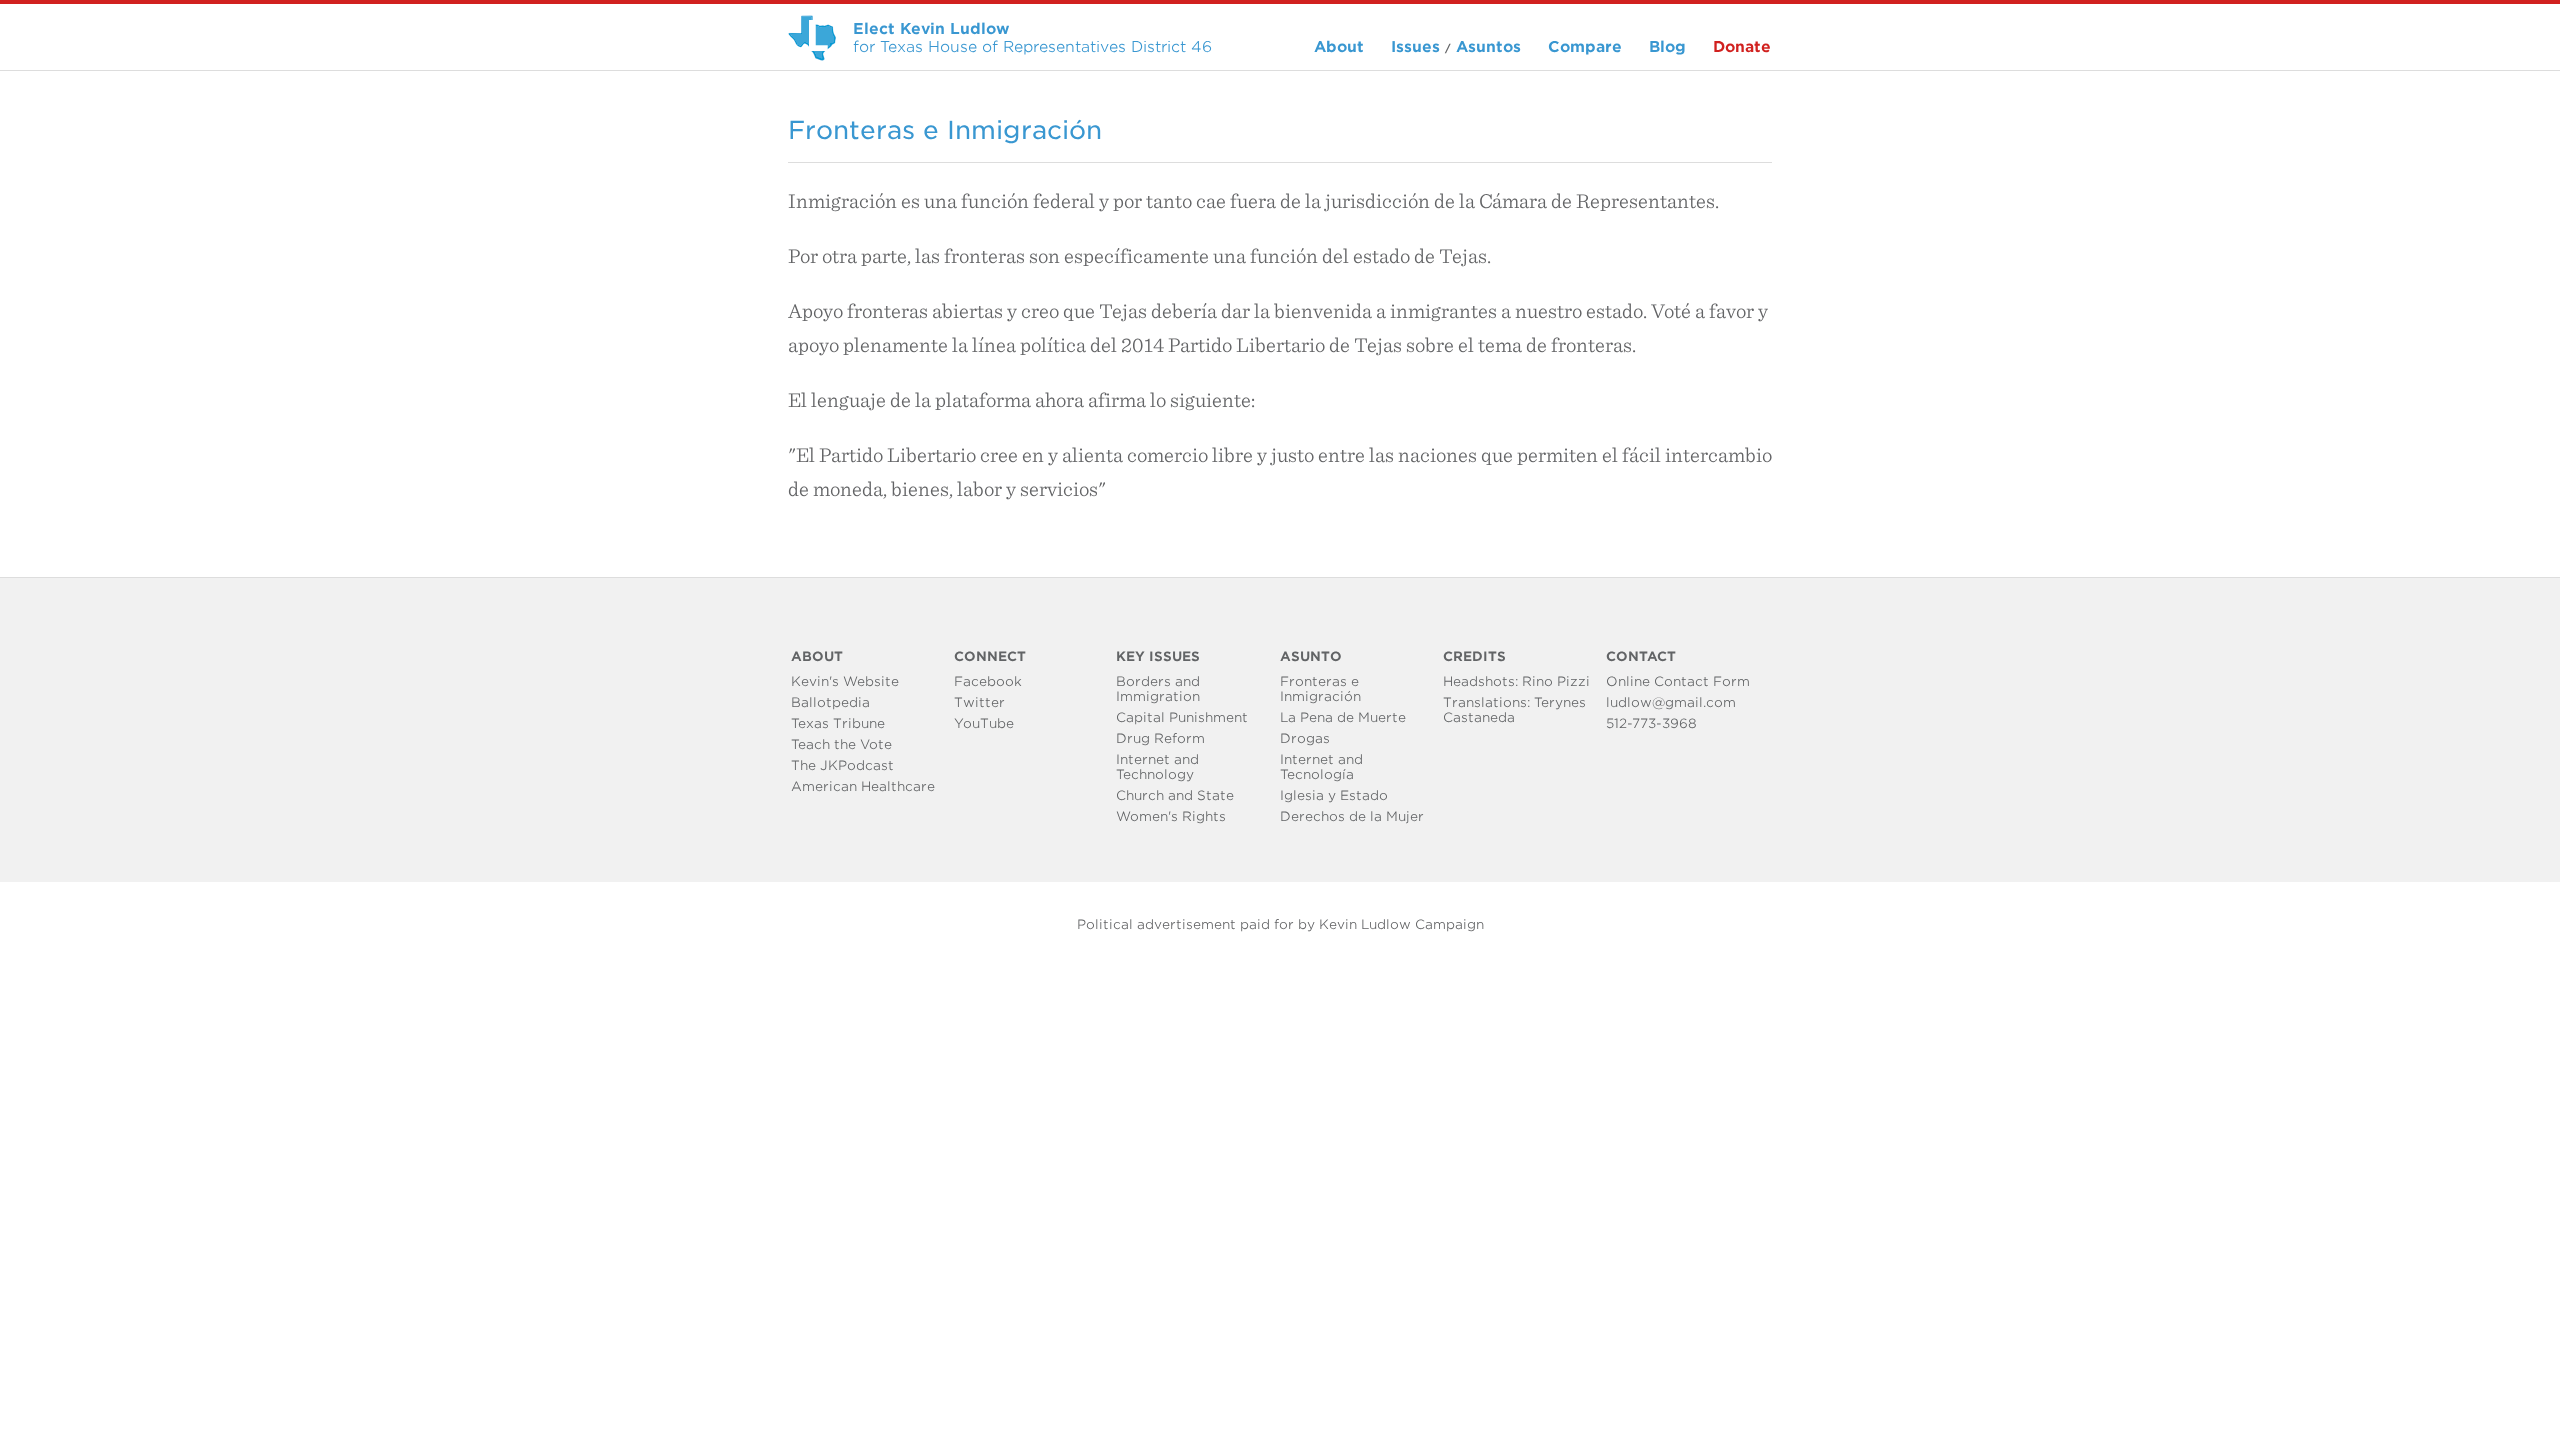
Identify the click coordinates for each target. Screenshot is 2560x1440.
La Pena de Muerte (1343, 717)
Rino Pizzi (1556, 681)
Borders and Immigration (1158, 689)
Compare (1585, 47)
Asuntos (1488, 47)
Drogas (1305, 738)
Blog (1667, 47)
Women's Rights (1171, 816)
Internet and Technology (1157, 767)
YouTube (984, 723)
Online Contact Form (1678, 681)
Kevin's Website (845, 681)
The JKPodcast (842, 765)
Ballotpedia (830, 702)
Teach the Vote (841, 744)
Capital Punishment (1182, 717)
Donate (1742, 47)
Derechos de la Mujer (1352, 816)
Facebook (988, 681)
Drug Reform (1160, 738)
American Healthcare (863, 786)
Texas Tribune (838, 723)
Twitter (979, 702)
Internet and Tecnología (1321, 767)
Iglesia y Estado (1334, 795)
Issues (1415, 47)
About (1339, 47)
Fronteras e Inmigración (1320, 689)
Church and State (1175, 795)
